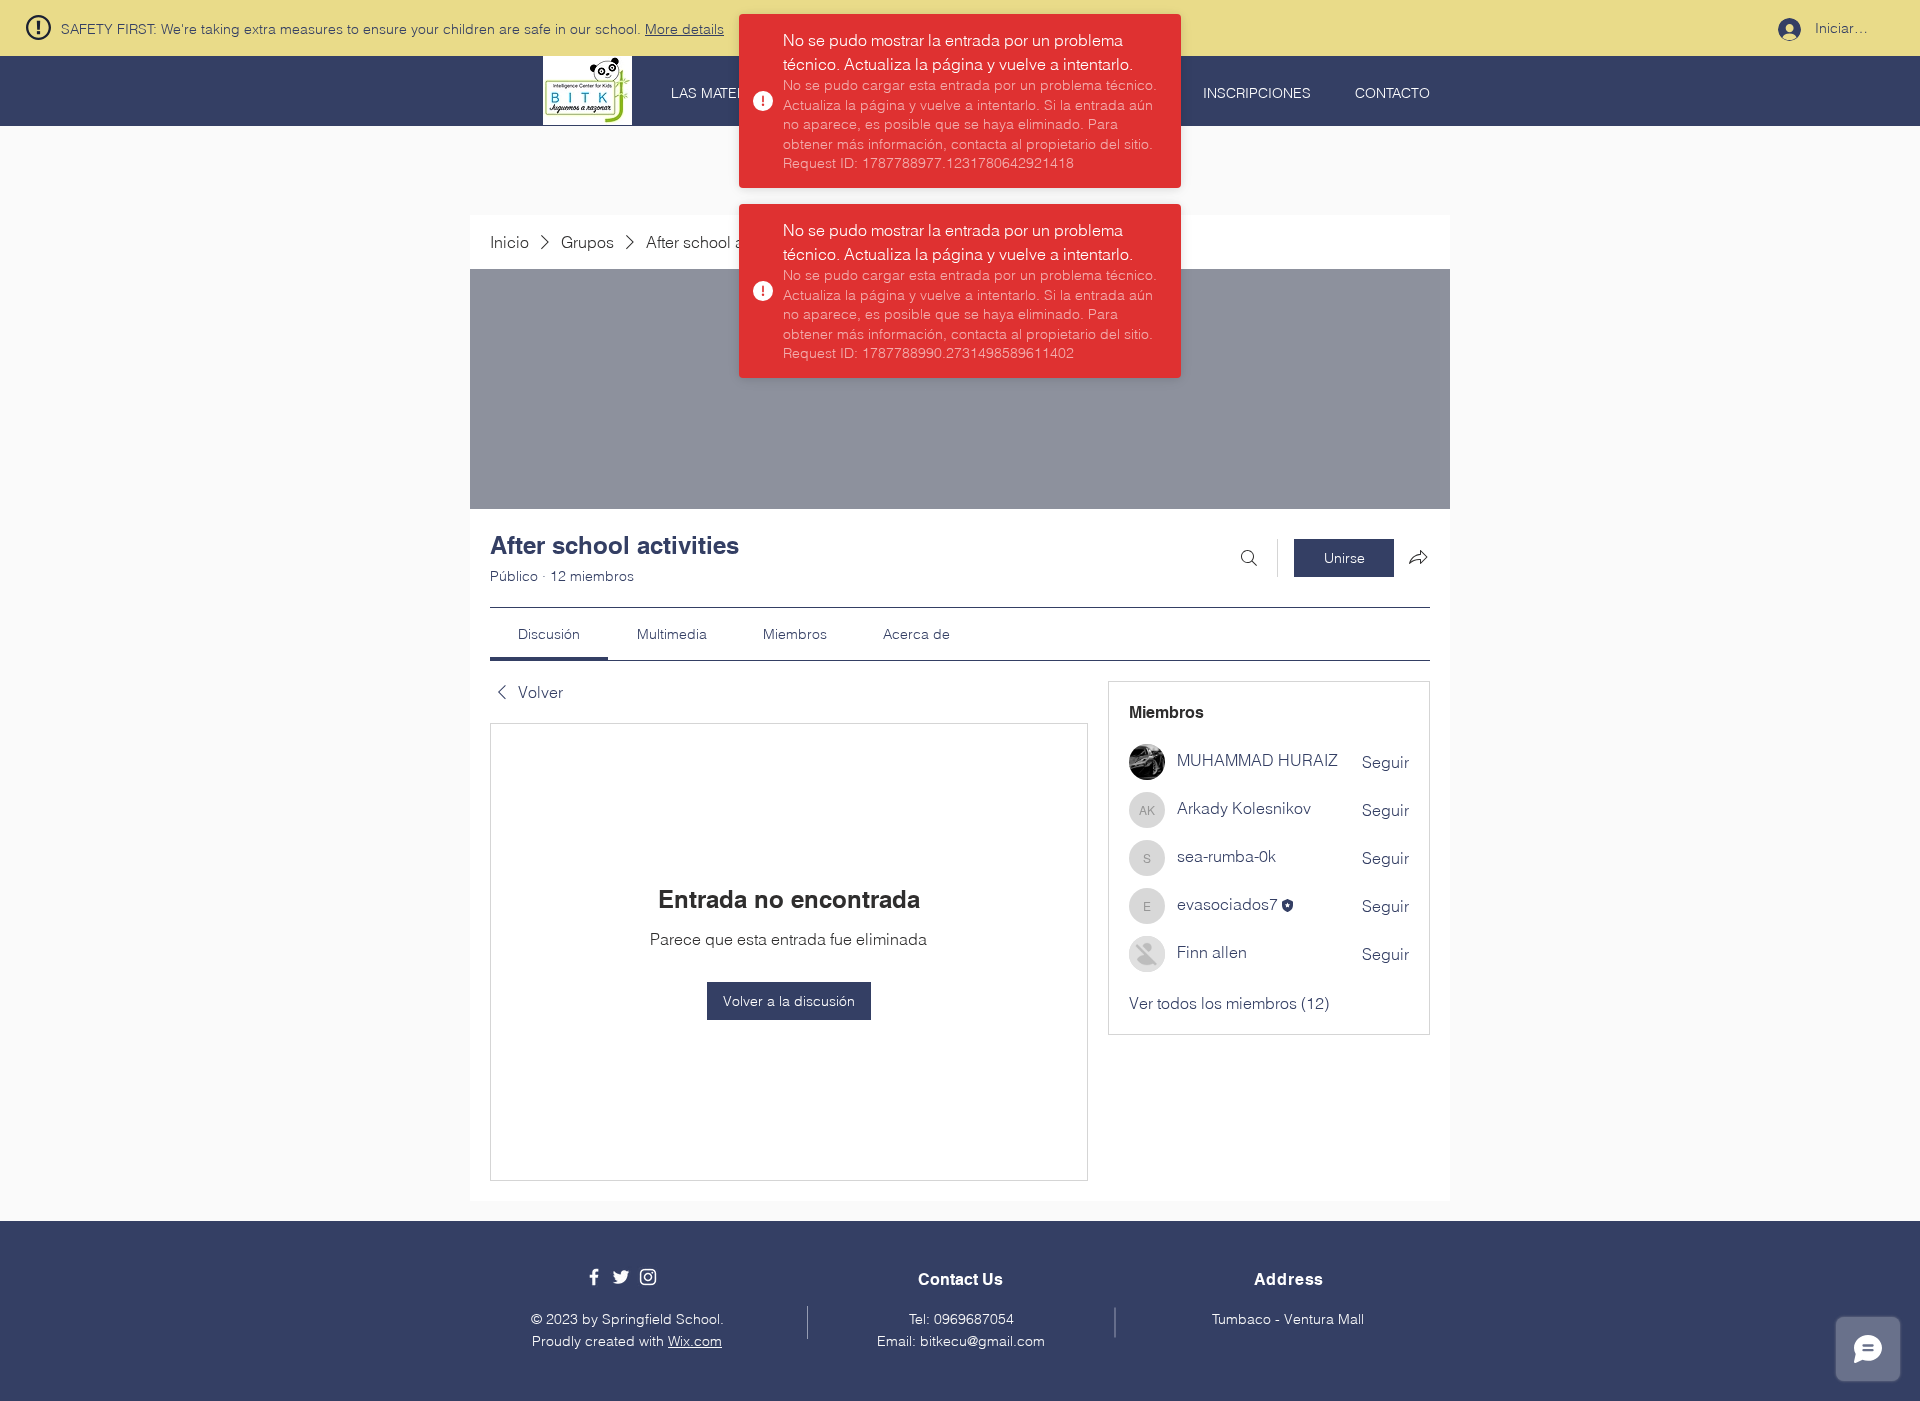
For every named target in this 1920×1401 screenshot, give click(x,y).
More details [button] (684, 29)
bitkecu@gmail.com (982, 1341)
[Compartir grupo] (1418, 557)
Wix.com (695, 1341)
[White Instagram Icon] (648, 1277)
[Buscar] (1249, 558)
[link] (549, 634)
